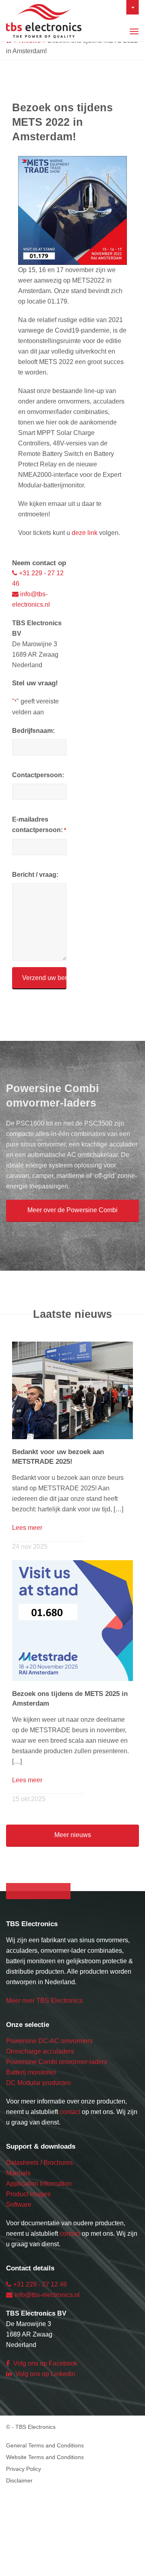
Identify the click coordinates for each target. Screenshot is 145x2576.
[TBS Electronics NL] (12, 4)
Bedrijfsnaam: (33, 731)
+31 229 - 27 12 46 (40, 2284)
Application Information (39, 2184)
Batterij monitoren (31, 2072)
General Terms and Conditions (45, 2445)
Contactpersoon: (38, 775)
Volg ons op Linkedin (45, 2374)
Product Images (28, 2194)
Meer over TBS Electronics (44, 2001)
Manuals (18, 2173)
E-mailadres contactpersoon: (39, 825)
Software (19, 2205)
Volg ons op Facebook (45, 2363)
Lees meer (27, 1528)
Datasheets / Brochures (39, 2163)
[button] (72, 1211)
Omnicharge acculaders (40, 2051)
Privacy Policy (24, 2469)
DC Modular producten (38, 2083)
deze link (85, 533)
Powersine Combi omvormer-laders (57, 2062)
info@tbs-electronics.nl (47, 2295)
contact (70, 2112)
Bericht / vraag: (35, 875)
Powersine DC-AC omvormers (49, 2041)
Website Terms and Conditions (45, 2457)
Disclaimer (19, 2480)
